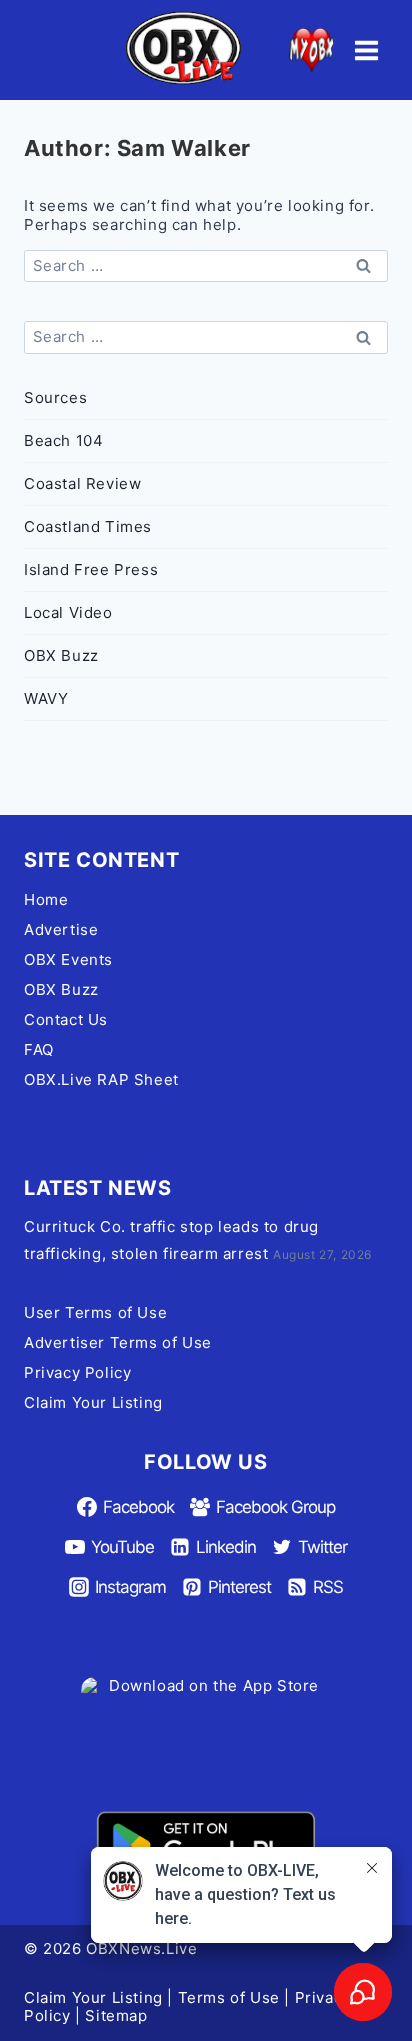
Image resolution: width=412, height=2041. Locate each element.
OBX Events (68, 959)
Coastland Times (88, 526)
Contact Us (66, 1019)
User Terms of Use (95, 1312)
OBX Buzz (61, 655)
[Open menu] (366, 50)
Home (46, 899)
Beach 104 (63, 440)
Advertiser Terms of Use (118, 1342)
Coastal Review (82, 483)
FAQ (39, 1049)
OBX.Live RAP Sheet (101, 1079)
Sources (55, 397)
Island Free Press (91, 569)
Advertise (61, 929)
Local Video (68, 612)
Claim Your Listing (93, 1402)
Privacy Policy (77, 1372)
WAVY (46, 698)
